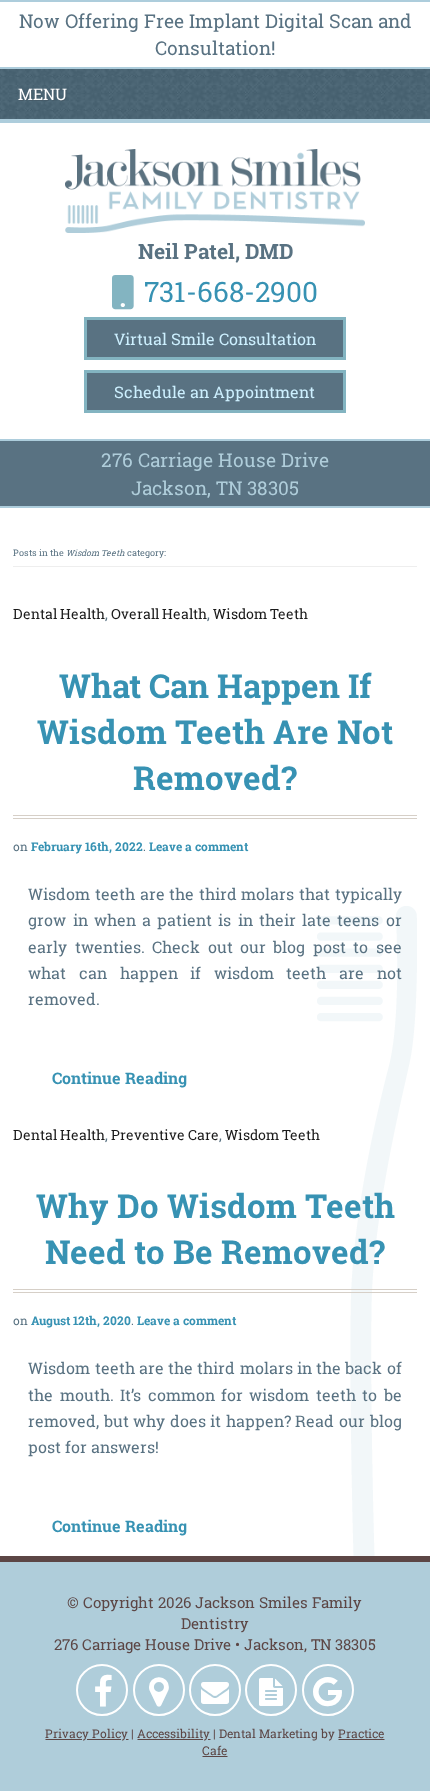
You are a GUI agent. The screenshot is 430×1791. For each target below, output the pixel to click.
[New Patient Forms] (271, 1690)
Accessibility (173, 1733)
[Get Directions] (159, 1690)
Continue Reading (131, 1078)
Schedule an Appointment (214, 391)
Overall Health (159, 614)
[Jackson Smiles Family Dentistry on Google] (328, 1690)
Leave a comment (198, 846)
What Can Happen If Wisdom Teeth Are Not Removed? (215, 731)
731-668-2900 (231, 291)
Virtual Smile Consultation (215, 338)
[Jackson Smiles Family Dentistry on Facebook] (102, 1690)
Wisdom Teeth (260, 614)
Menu (42, 94)
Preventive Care (165, 1135)
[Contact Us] (215, 1690)
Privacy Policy (86, 1733)
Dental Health (59, 614)
